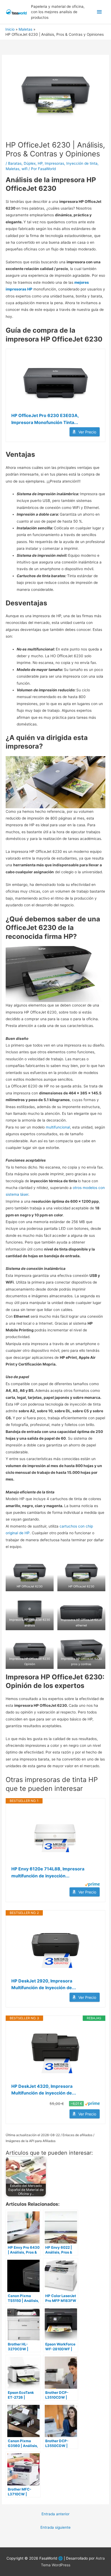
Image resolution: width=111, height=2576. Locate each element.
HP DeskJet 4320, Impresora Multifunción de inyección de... (44, 2090)
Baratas (15, 163)
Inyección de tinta (82, 163)
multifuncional (58, 1127)
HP (40, 163)
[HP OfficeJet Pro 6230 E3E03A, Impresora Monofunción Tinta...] (55, 381)
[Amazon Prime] (92, 1884)
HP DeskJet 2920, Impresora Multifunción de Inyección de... (44, 1984)
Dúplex (30, 163)
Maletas (13, 169)
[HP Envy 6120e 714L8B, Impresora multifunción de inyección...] (55, 1835)
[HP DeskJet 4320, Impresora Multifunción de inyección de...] (55, 2052)
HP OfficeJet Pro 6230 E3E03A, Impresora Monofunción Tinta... (45, 419)
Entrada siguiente (55, 2527)
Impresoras (54, 163)
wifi (25, 169)
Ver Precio (87, 432)
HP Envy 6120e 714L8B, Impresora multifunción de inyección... (48, 1872)
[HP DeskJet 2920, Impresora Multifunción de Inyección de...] (55, 1947)
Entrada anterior (55, 2514)
